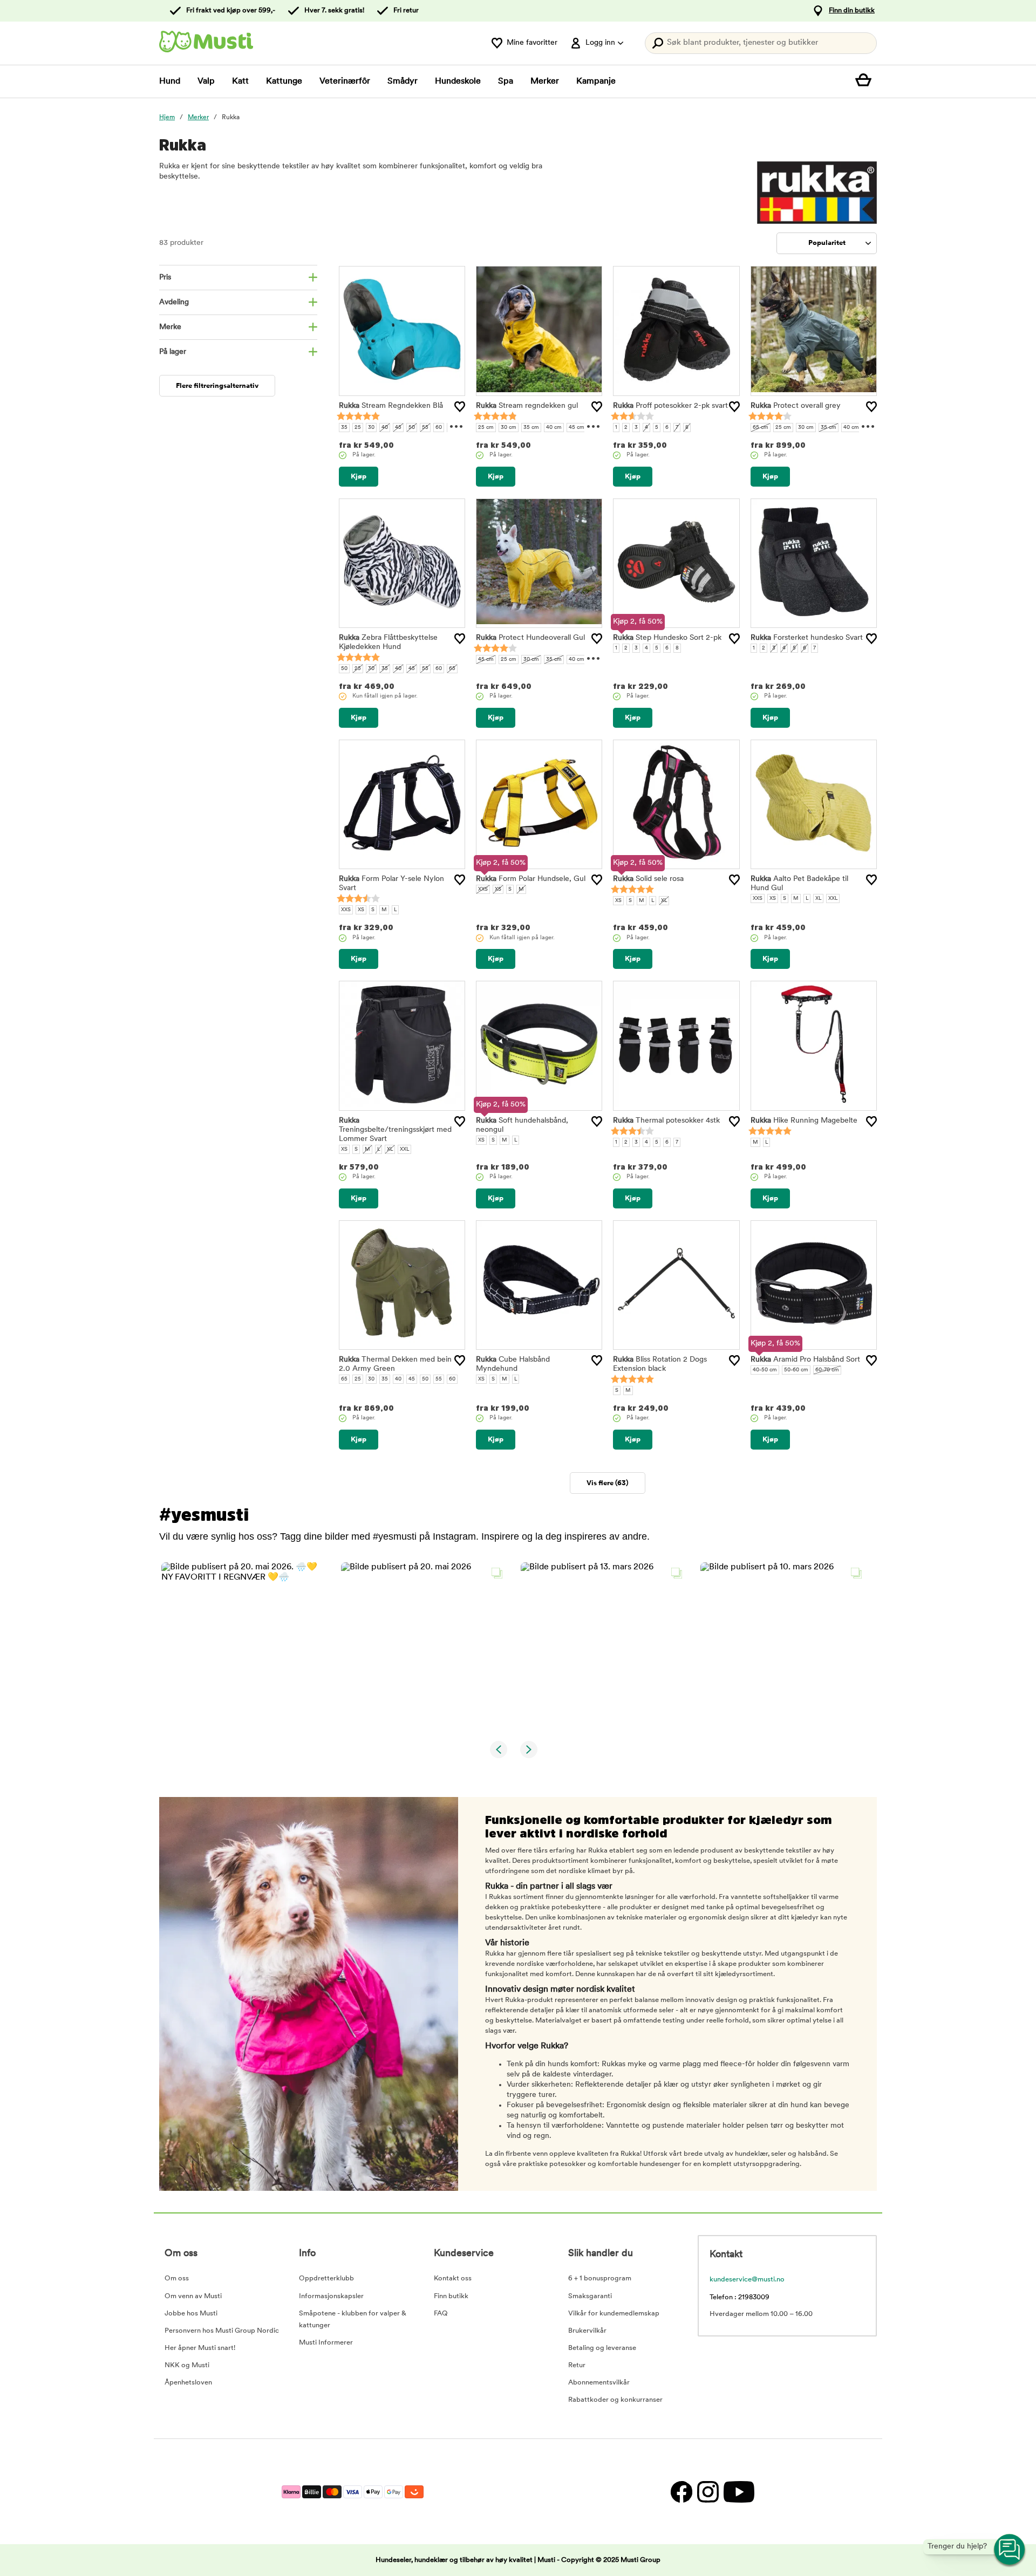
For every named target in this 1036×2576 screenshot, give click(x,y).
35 (344, 428)
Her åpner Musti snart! (200, 2348)
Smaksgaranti (590, 2296)
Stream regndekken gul (527, 406)
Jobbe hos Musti (191, 2314)
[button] (245, 1646)
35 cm (531, 428)
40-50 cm (765, 1370)
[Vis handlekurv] (866, 81)
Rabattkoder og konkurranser (615, 2400)
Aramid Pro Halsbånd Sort (805, 1360)
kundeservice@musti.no (747, 2280)
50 (412, 428)
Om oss (177, 2278)
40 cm (554, 428)
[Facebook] (681, 2492)
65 (452, 669)
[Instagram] (708, 2492)
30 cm (509, 428)
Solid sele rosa (648, 879)
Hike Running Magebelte (804, 1121)
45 (398, 428)
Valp (206, 81)
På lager (173, 352)
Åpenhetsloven (188, 2383)
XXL (833, 898)
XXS (346, 910)
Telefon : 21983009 (739, 2297)
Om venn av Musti (193, 2296)
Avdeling (174, 302)
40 (385, 428)
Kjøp (359, 477)
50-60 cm (796, 1370)
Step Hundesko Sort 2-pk (667, 638)
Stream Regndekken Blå (391, 406)
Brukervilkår (587, 2331)
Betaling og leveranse (602, 2348)
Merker (545, 81)
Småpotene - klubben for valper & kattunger (353, 2319)
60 (439, 428)
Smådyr (403, 81)
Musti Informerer (326, 2343)
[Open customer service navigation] (1010, 2550)
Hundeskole (458, 81)
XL (664, 901)
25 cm (486, 428)
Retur (577, 2365)
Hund (170, 81)
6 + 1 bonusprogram (600, 2278)
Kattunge (284, 81)
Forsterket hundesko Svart (807, 638)
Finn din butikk (852, 11)
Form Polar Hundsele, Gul (531, 879)
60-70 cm (827, 1370)
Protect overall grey (796, 406)
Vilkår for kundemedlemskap (614, 2314)
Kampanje (596, 81)
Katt (240, 81)
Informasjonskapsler (331, 2296)
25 (358, 428)
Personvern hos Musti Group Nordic (222, 2331)
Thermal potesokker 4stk (666, 1121)
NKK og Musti (187, 2365)
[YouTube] (738, 2492)
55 (425, 428)
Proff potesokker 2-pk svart (670, 406)
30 (371, 428)
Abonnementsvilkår (599, 2383)
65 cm (761, 428)
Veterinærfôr (345, 81)
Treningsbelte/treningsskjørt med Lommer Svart (395, 1130)
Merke (170, 327)
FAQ (441, 2314)
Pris (165, 278)
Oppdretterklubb (326, 2278)
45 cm (577, 428)
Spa (506, 81)
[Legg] (460, 407)
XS (361, 910)
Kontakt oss (453, 2278)
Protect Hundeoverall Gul (530, 638)
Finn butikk (451, 2296)
